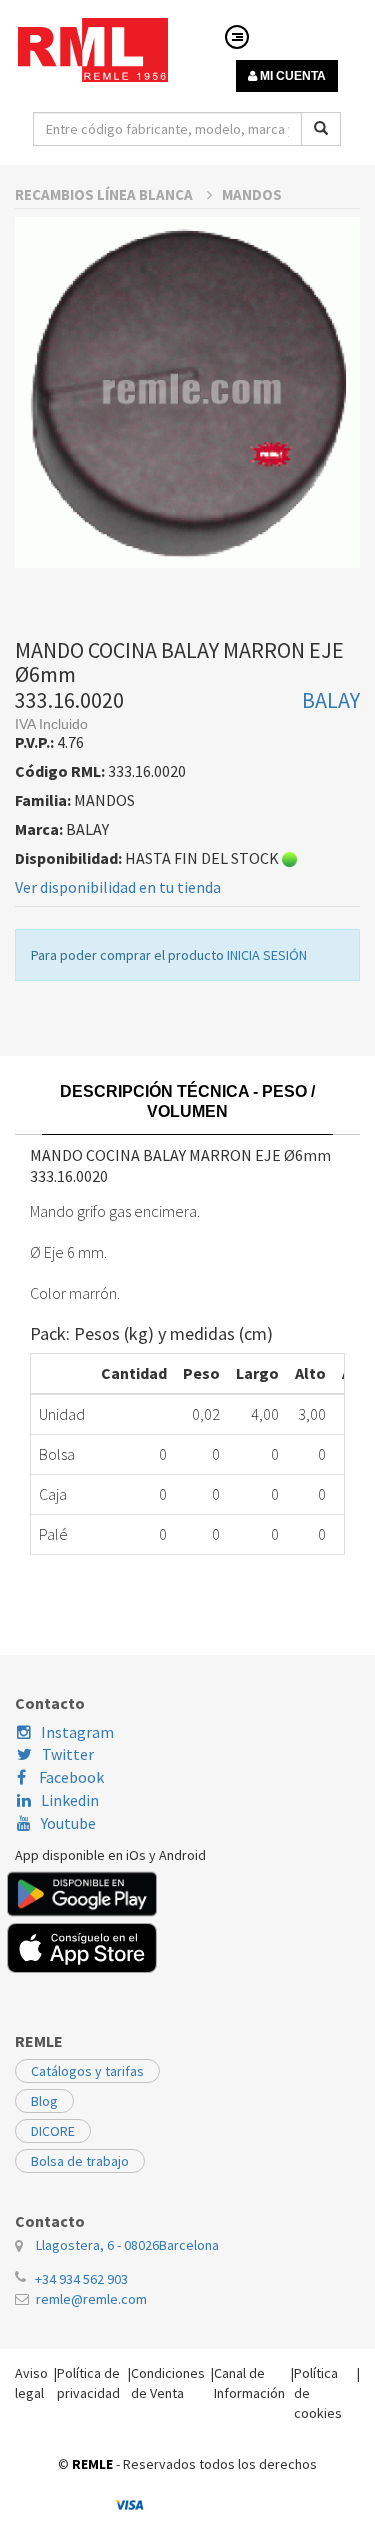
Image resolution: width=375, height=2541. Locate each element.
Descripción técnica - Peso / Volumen (187, 1101)
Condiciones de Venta (168, 2383)
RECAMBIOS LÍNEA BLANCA (105, 194)
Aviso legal (31, 2383)
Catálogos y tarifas (87, 2071)
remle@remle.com (91, 2299)
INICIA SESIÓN (267, 955)
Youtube (68, 1823)
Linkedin (70, 1800)
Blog (44, 2101)
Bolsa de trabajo (80, 2161)
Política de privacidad (88, 2383)
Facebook (70, 1777)
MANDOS (252, 194)
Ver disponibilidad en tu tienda (118, 887)
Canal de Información (249, 2383)
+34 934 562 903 (81, 2279)
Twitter (68, 1754)
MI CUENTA (291, 76)
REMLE (92, 2464)
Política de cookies (318, 2393)
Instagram (77, 1732)
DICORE (53, 2131)
